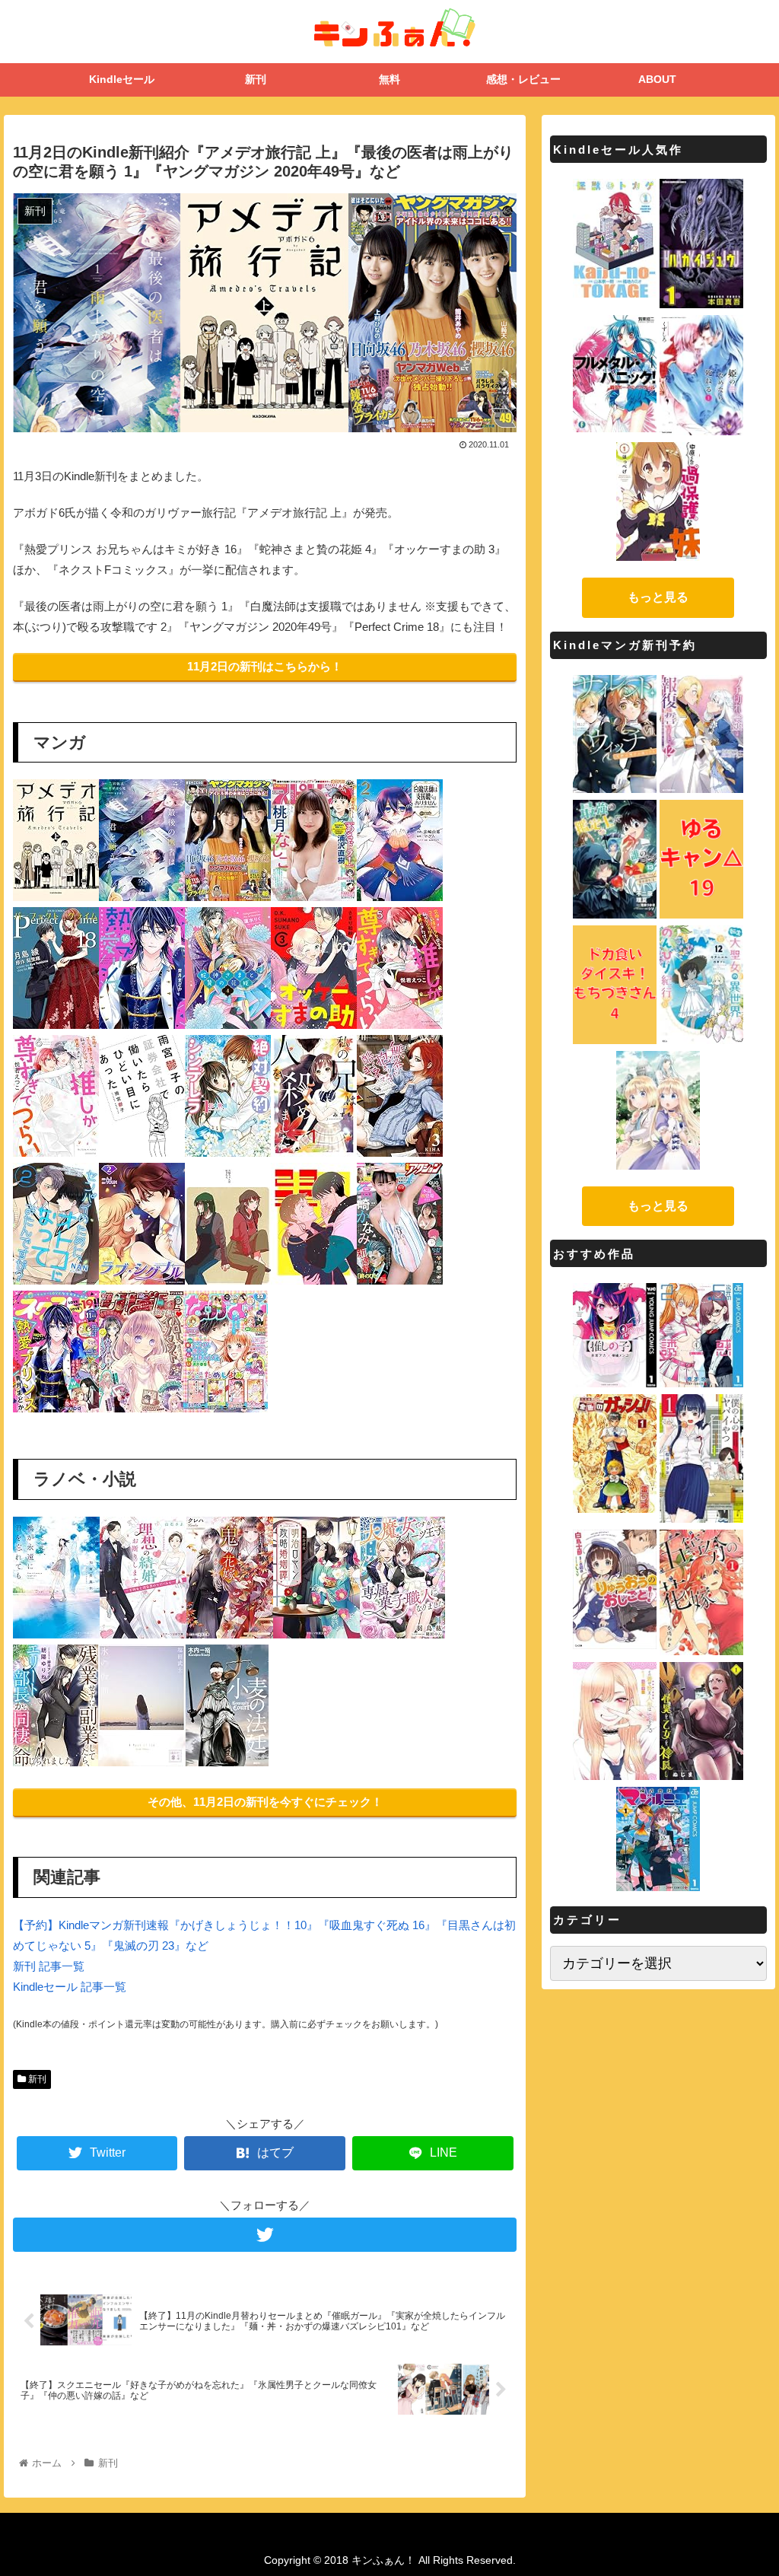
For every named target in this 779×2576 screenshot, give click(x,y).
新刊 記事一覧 (49, 1966)
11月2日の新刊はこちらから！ (265, 666)
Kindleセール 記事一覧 (70, 1987)
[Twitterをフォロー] (265, 2235)
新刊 (36, 2079)
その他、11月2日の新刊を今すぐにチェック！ (265, 1802)
